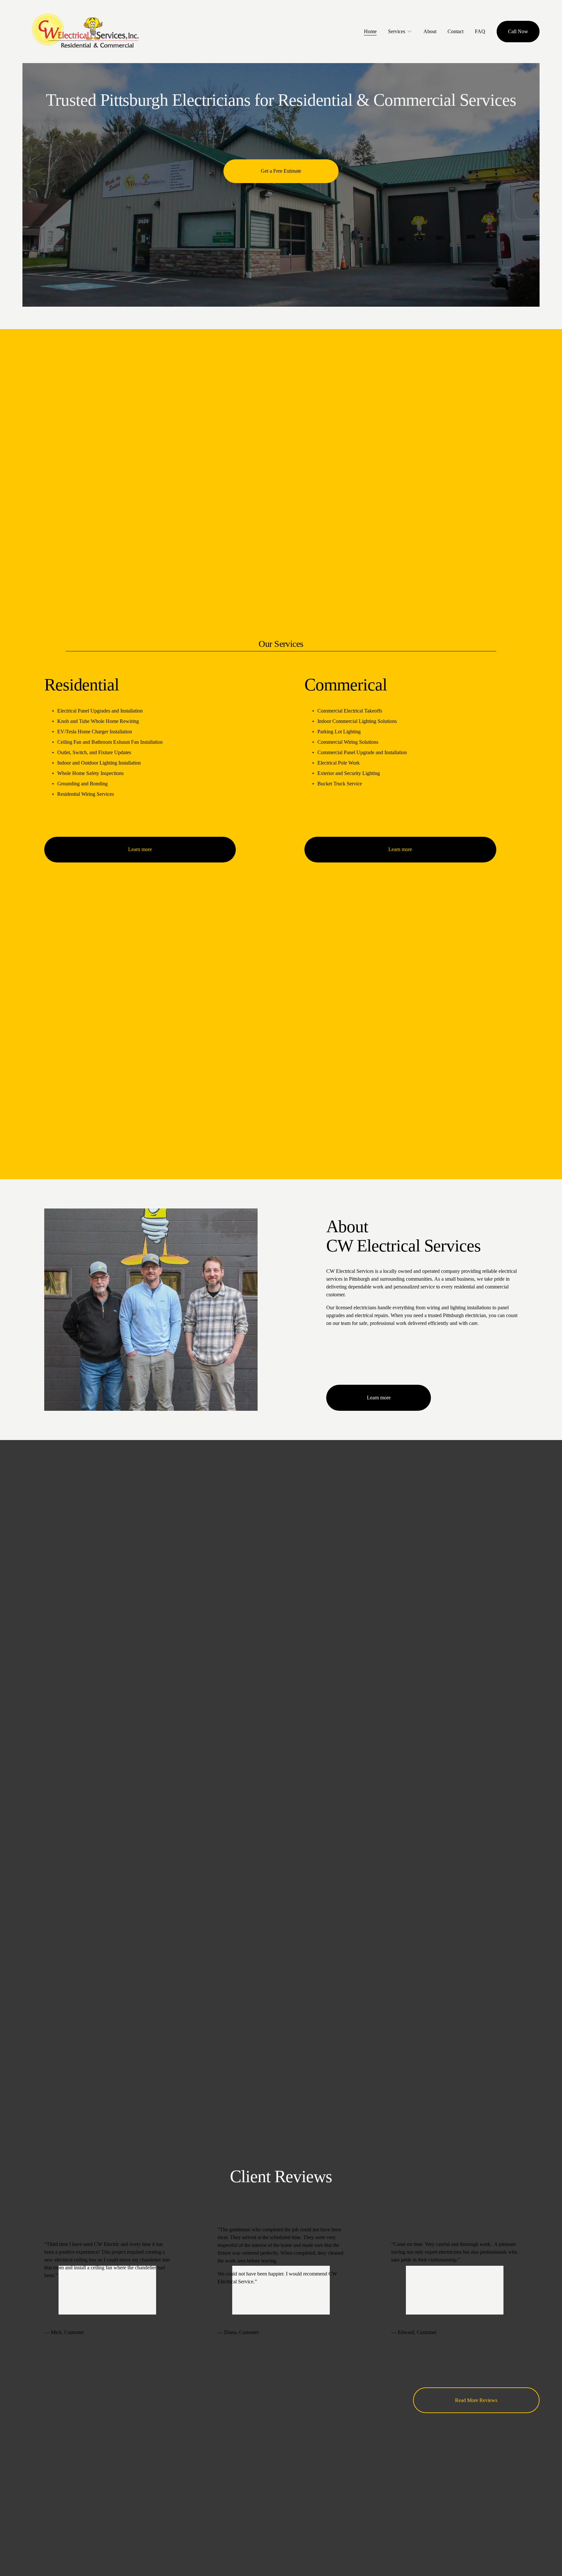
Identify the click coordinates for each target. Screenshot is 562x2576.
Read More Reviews (476, 2400)
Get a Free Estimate (281, 171)
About (430, 31)
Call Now (518, 31)
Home (370, 31)
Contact (455, 31)
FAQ (480, 31)
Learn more (140, 849)
